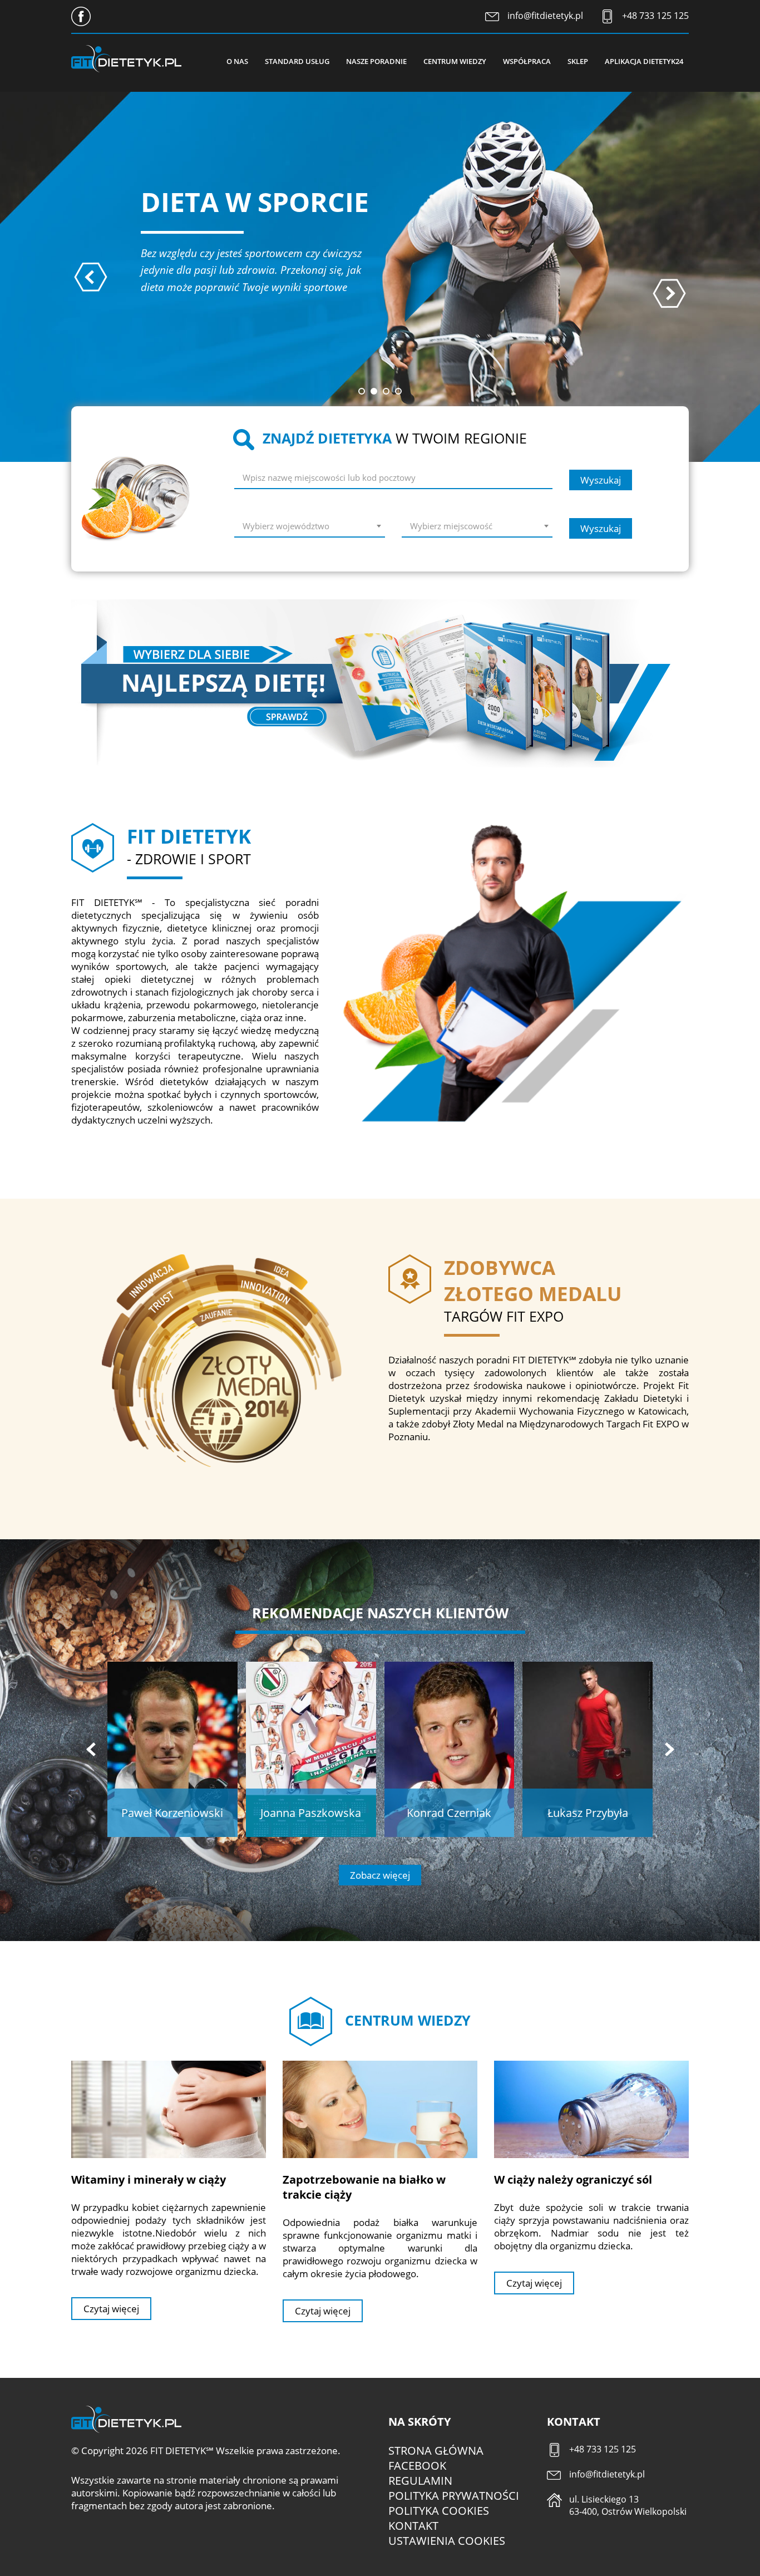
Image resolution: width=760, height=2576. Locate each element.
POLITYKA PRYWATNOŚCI (454, 2496)
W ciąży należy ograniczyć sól (573, 2179)
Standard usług (297, 61)
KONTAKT (413, 2526)
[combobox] (310, 528)
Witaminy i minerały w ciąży (149, 2179)
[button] (362, 391)
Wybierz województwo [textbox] (286, 526)
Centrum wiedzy (455, 61)
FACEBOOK (417, 2466)
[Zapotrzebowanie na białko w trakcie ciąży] (380, 2109)
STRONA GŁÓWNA (436, 2451)
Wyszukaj (601, 480)
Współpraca (527, 61)
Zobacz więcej (380, 1875)
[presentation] (91, 277)
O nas (237, 61)
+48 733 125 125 (655, 16)
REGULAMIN (420, 2481)
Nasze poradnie (376, 61)
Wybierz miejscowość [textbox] (451, 526)
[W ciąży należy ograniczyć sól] (591, 2109)
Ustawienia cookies (447, 2541)
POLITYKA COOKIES (439, 2511)
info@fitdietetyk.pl (545, 16)
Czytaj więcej (111, 2309)
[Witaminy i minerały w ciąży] (169, 2109)
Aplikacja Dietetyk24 (644, 61)
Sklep (578, 61)
